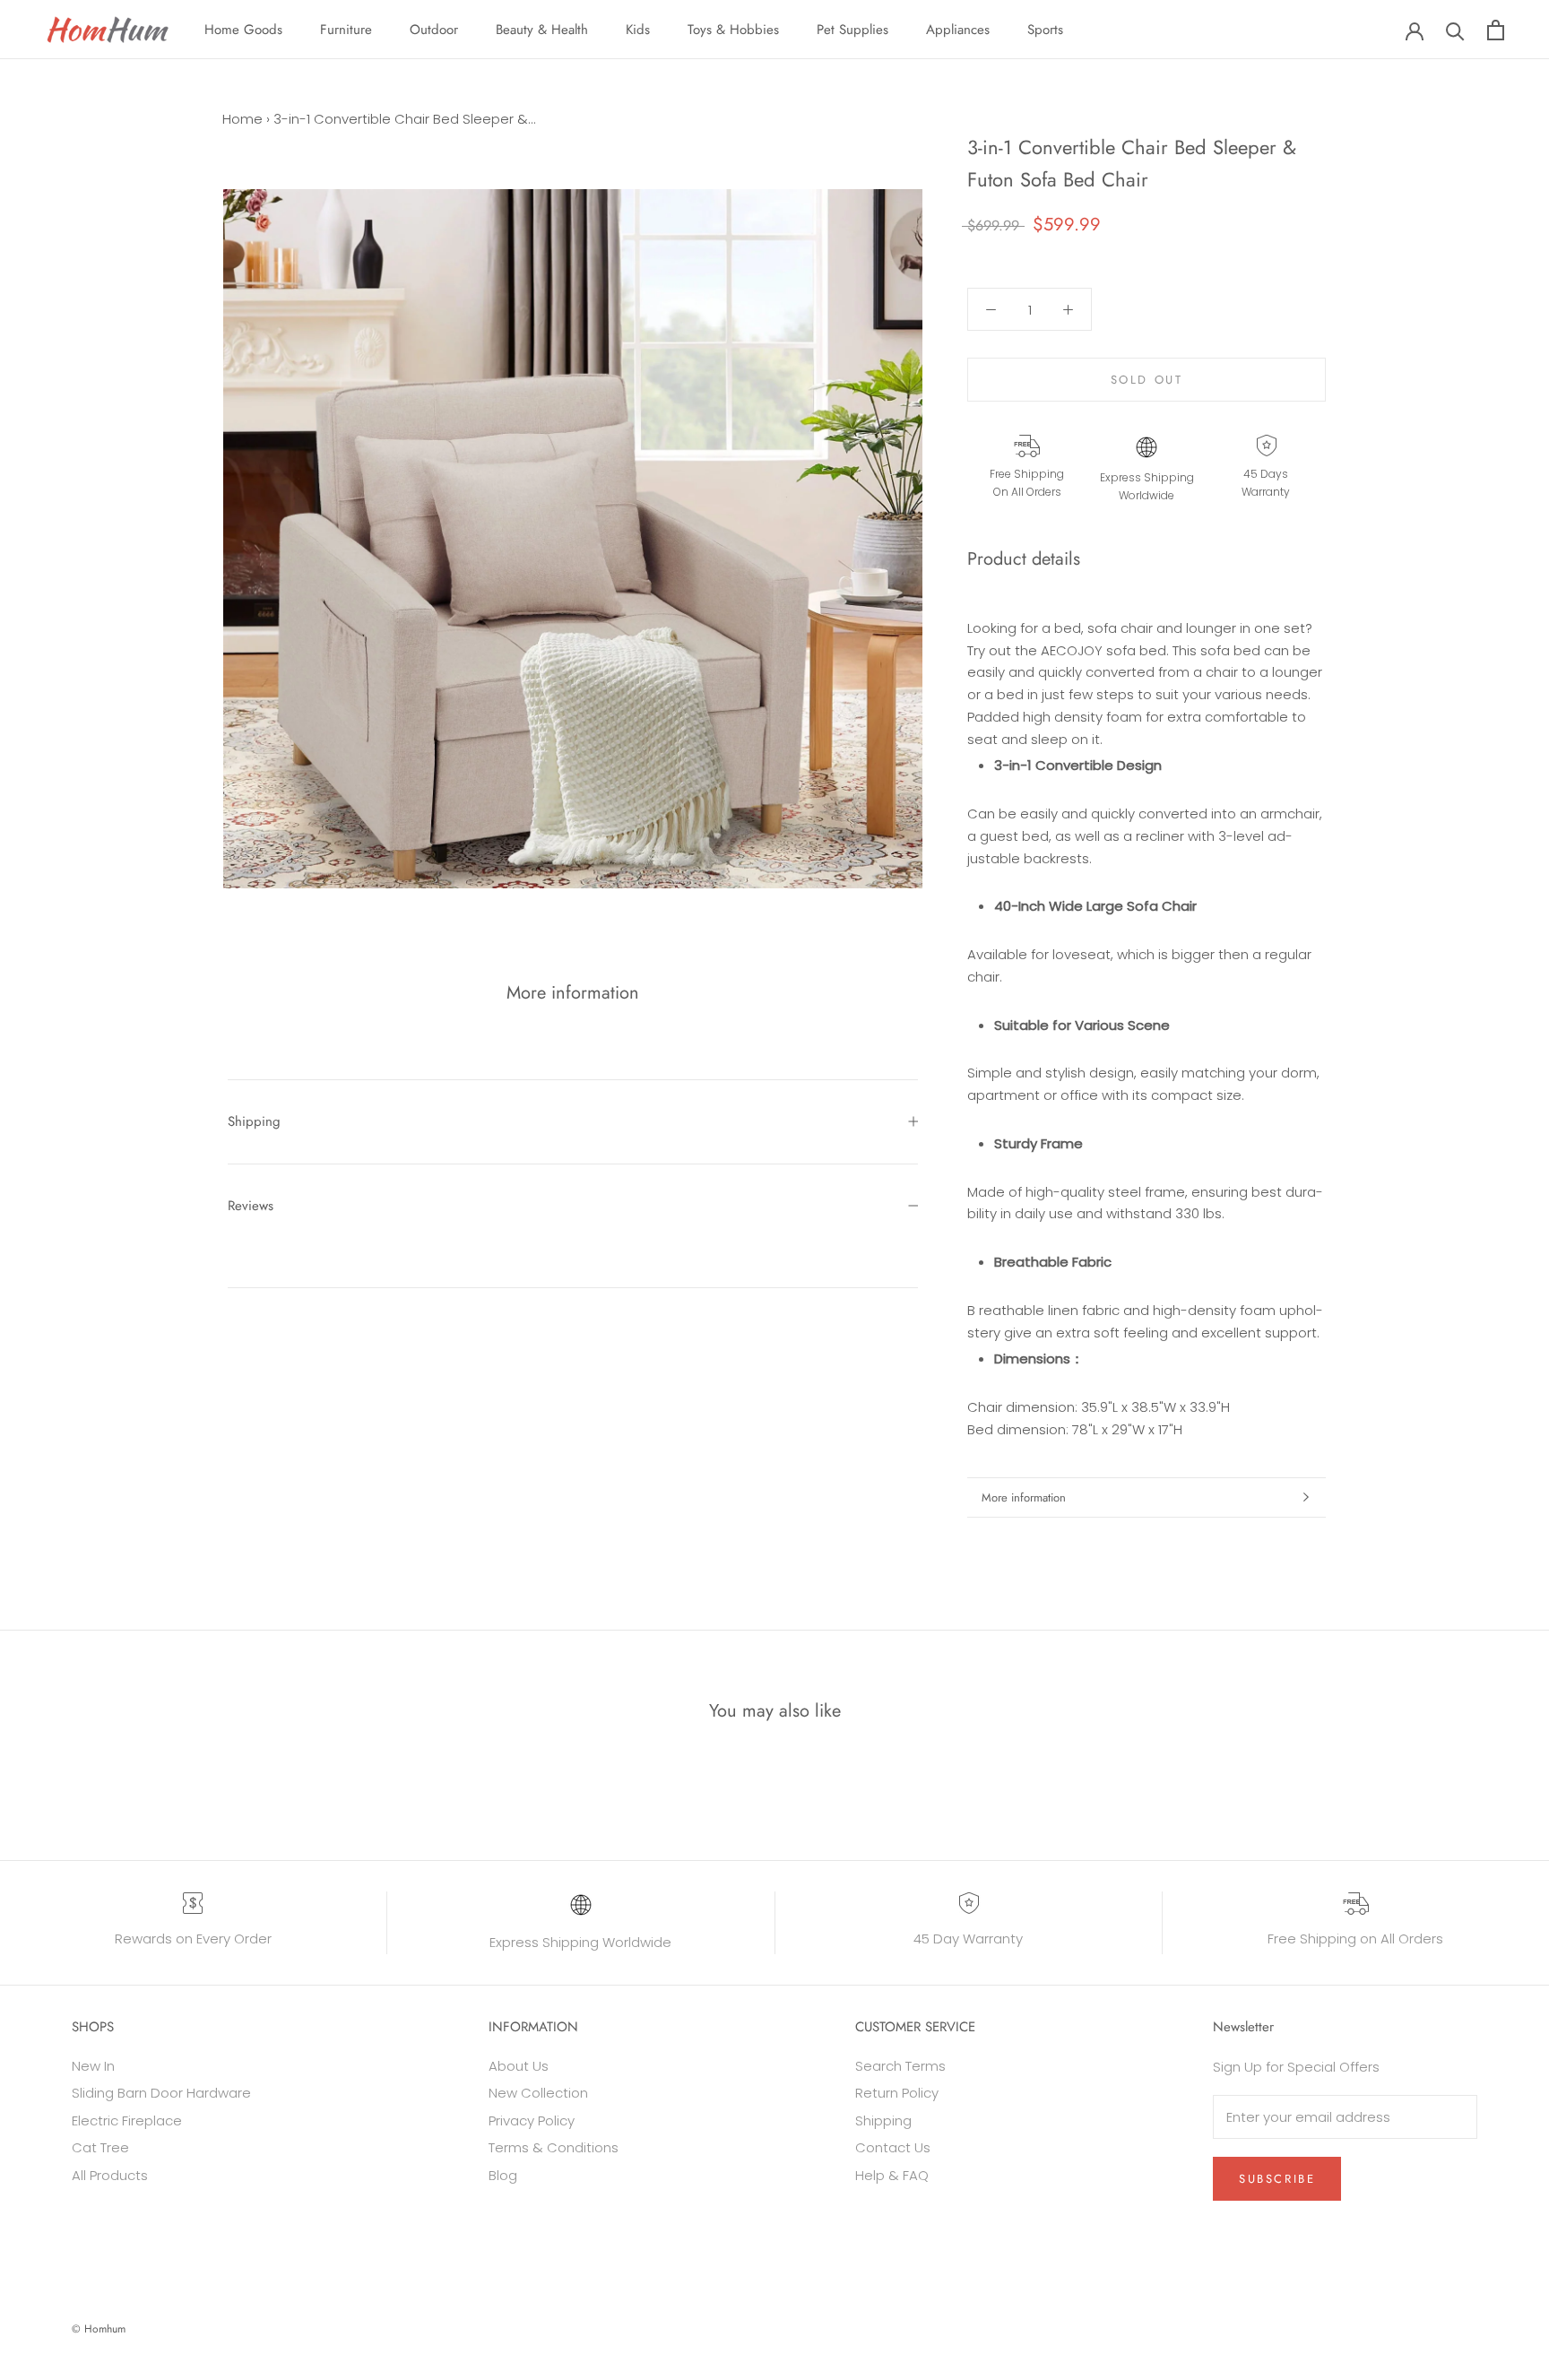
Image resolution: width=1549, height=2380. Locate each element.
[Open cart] (1496, 30)
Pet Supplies (852, 30)
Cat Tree (100, 2147)
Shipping (254, 1121)
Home (242, 119)
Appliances (958, 30)
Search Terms (900, 2066)
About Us (519, 2066)
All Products (110, 2175)
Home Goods (243, 30)
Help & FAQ (892, 2175)
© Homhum (99, 2329)
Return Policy (897, 2093)
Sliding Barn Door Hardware (161, 2093)
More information (1024, 1497)
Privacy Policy (532, 2120)
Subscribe (1277, 2179)
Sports (1045, 30)
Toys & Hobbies (733, 30)
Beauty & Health (542, 30)
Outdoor (434, 30)
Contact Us (893, 2147)
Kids (638, 30)
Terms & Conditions (554, 2147)
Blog (503, 2175)
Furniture (346, 30)
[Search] (1455, 30)
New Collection (538, 2093)
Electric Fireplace (127, 2120)
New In (93, 2066)
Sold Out (1147, 381)
